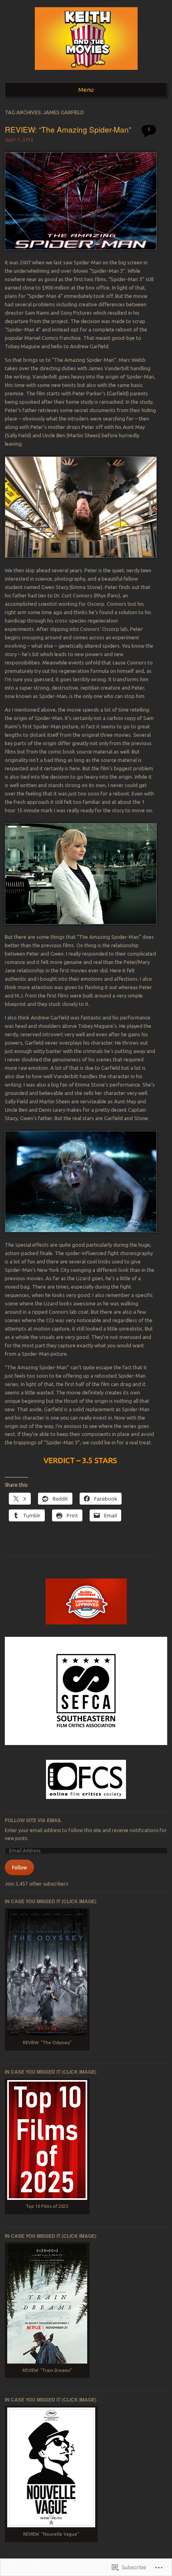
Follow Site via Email (33, 1820)
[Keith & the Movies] (86, 72)
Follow (19, 1867)
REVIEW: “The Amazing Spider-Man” (68, 129)
